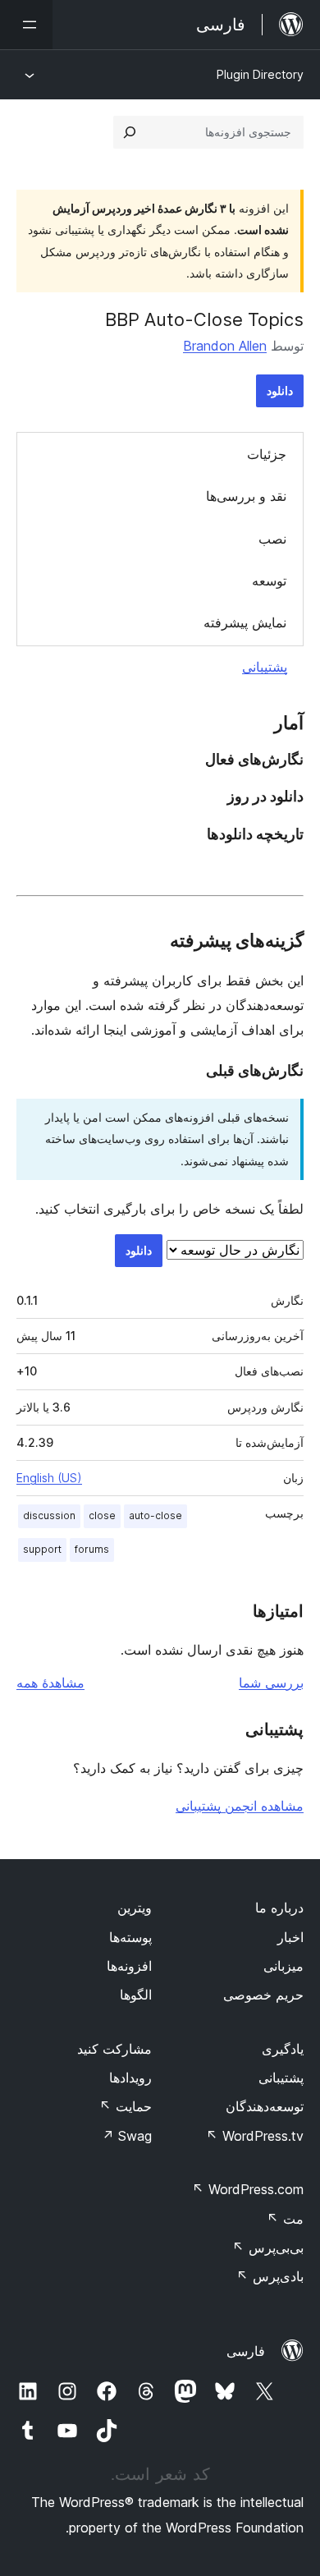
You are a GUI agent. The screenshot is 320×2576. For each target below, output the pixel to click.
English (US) (49, 1478)
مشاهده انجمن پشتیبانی (240, 1806)
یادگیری (283, 2049)
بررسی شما (271, 1683)
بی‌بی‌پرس (268, 2248)
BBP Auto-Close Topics (204, 319)
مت (285, 2219)
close (102, 1515)
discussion (49, 1515)
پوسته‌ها (130, 1937)
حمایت (126, 2106)
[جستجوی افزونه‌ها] (130, 132)
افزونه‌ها (129, 1966)
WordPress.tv (255, 2136)
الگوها (136, 1995)
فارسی (246, 2351)
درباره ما (279, 1908)
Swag (127, 2136)
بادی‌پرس (270, 2276)
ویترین (135, 1908)
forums (92, 1549)
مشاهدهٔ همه (50, 1683)
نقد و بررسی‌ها (246, 496)
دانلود (280, 390)
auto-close (155, 1515)
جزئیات (267, 454)
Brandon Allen (225, 346)
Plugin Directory (260, 74)
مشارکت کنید (114, 2049)
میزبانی (283, 1966)
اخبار (290, 1937)
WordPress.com (248, 2189)
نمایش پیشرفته (245, 622)
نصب (272, 539)
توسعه (269, 581)
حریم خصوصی (263, 1995)
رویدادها (130, 2078)
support (42, 1549)
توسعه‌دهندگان (265, 2106)
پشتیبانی (265, 667)
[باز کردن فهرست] (26, 25)
